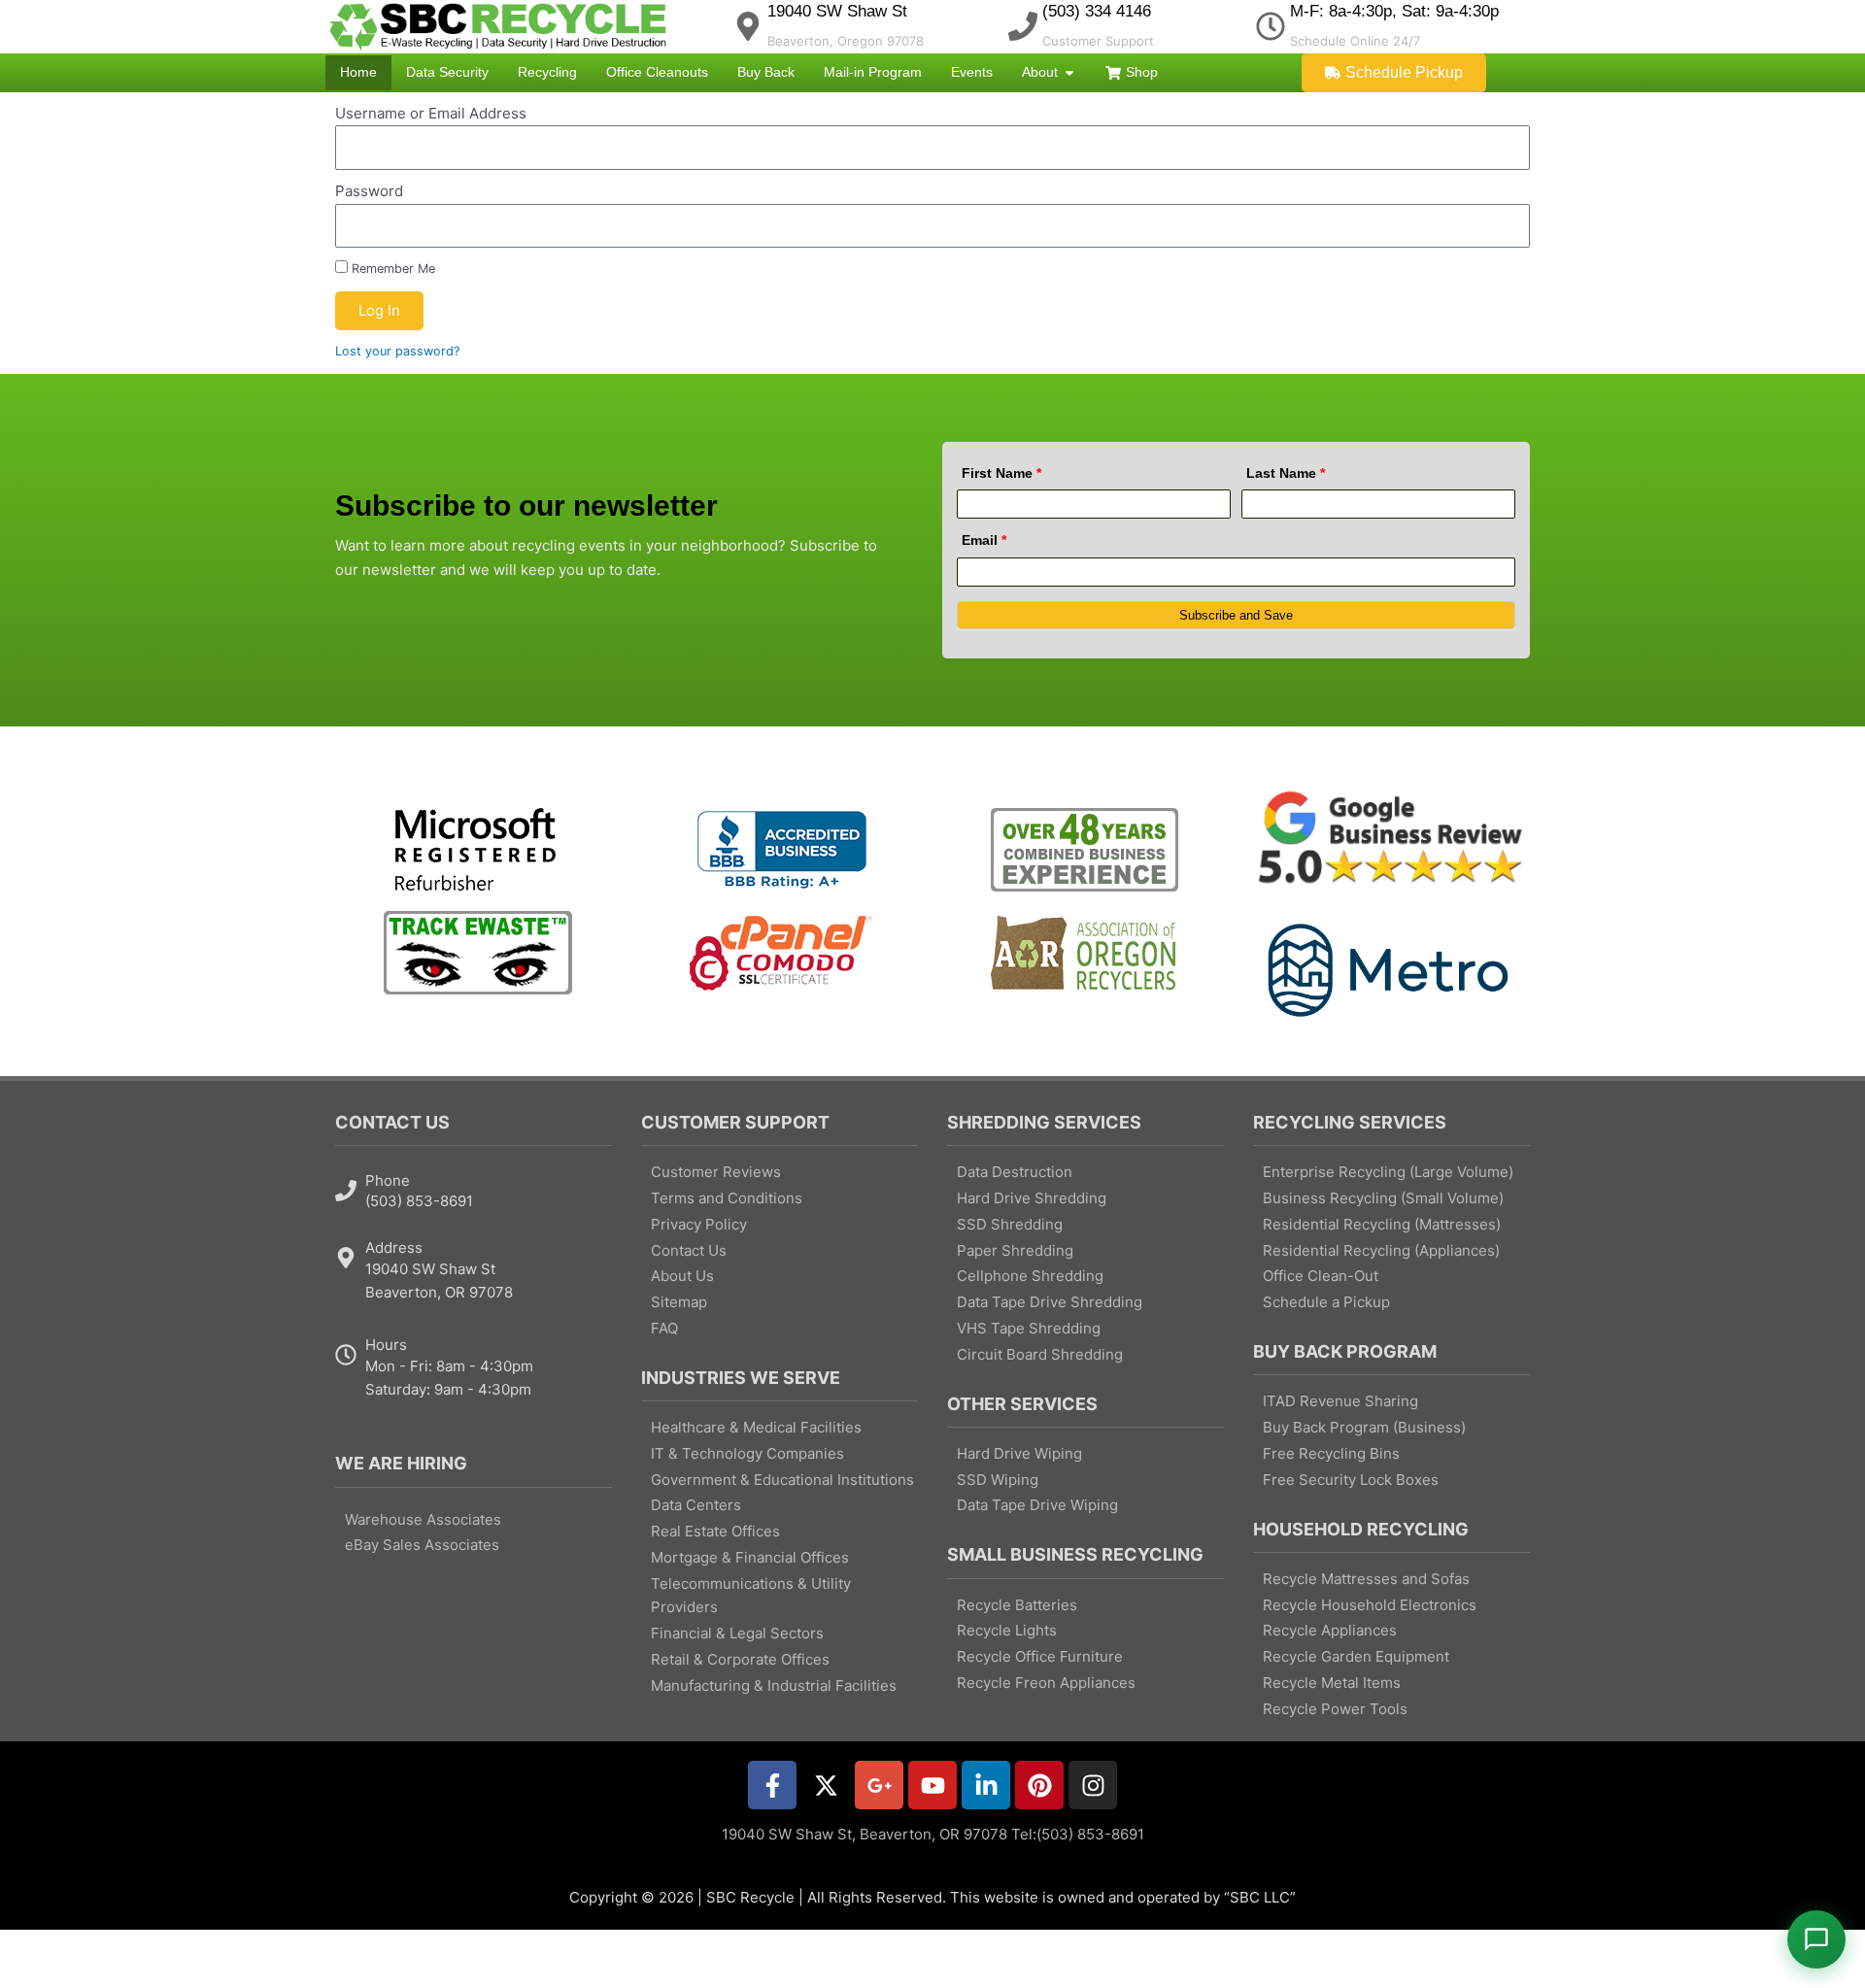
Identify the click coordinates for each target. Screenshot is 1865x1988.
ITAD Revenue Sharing (1340, 1401)
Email (984, 540)
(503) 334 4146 (1097, 11)
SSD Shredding (1010, 1224)
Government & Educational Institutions (782, 1480)
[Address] (346, 1258)
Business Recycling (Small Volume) (1383, 1198)
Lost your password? (397, 351)
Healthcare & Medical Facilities (756, 1427)
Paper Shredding (1015, 1250)
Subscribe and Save (1236, 615)
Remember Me (391, 269)
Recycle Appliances (1330, 1630)
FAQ (664, 1328)
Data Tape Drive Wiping (1037, 1505)
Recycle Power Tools (1335, 1709)
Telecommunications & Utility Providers (751, 1596)
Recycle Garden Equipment (1356, 1656)
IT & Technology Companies (747, 1453)
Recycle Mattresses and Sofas (1366, 1579)
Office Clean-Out (1321, 1276)
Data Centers (696, 1505)
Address (394, 1247)
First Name (1001, 473)
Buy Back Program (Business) (1364, 1427)
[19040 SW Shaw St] (748, 26)
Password (369, 191)
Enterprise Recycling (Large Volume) (1388, 1172)
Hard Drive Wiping (1019, 1453)
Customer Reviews (716, 1172)
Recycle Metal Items (1332, 1683)
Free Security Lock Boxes (1351, 1480)
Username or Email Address (431, 113)
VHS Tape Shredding (1029, 1328)
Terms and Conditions (727, 1198)
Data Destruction (1015, 1172)
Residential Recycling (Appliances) (1381, 1250)
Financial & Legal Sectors (737, 1633)
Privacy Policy (699, 1224)
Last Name (1286, 473)
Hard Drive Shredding (1032, 1198)
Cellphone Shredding (1030, 1276)
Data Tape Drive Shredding (1050, 1302)
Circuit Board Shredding (1040, 1354)
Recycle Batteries (1017, 1605)
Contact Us (689, 1250)
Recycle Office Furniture (1040, 1656)
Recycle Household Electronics (1370, 1605)
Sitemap (679, 1302)
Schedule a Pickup (1326, 1302)
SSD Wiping (998, 1480)
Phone (388, 1180)
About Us (682, 1276)
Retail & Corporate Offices (740, 1659)
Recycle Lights (1007, 1630)
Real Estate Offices (715, 1531)
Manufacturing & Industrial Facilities (774, 1685)
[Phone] (346, 1191)
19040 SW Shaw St (837, 11)
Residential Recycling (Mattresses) (1382, 1224)
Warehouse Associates (423, 1519)
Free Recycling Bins (1331, 1453)
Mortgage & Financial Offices (750, 1557)
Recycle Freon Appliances (1046, 1683)
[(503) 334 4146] (1023, 26)
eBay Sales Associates (422, 1545)
